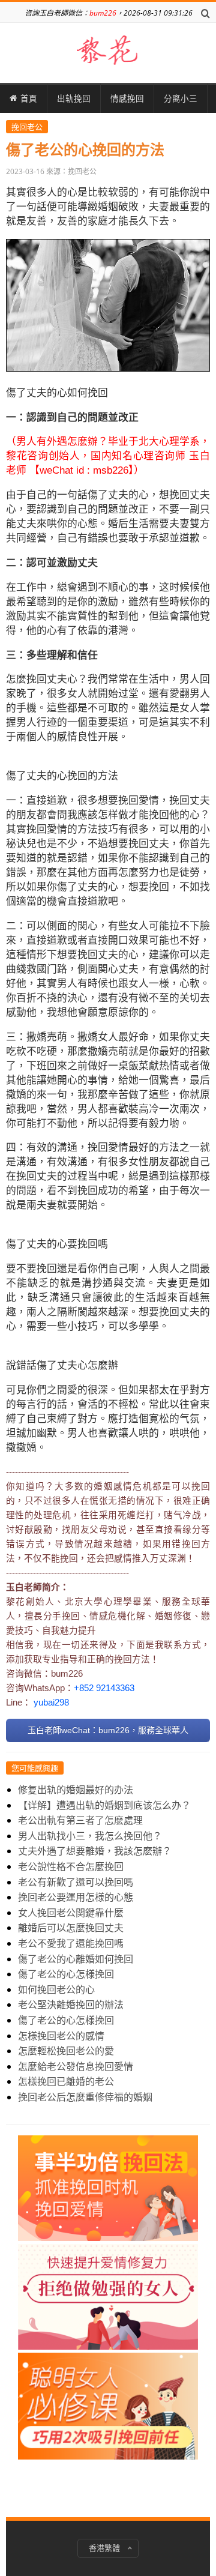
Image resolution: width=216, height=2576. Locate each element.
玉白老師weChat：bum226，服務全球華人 (108, 1730)
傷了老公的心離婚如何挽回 (76, 1959)
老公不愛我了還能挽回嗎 (71, 1943)
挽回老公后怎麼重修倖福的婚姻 (85, 2097)
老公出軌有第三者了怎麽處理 (80, 1820)
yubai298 (51, 1703)
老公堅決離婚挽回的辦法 (71, 2004)
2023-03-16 (25, 171)
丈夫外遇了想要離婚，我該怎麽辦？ (95, 1851)
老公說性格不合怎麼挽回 (71, 1866)
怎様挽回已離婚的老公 (66, 2081)
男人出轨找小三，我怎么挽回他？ (90, 1836)
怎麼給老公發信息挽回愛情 (76, 2066)
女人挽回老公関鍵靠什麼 (71, 1913)
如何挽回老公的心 (56, 1989)
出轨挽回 (74, 98)
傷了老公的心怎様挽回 (66, 1974)
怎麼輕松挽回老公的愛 (66, 2051)
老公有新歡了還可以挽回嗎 (76, 1882)
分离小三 (181, 98)
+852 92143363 (104, 1688)
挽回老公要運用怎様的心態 (76, 1897)
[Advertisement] (108, 2315)
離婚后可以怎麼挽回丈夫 (71, 1928)
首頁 (29, 98)
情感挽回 (127, 98)
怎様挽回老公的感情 (61, 2036)
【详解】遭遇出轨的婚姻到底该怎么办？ (104, 1805)
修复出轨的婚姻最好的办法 (76, 1790)
